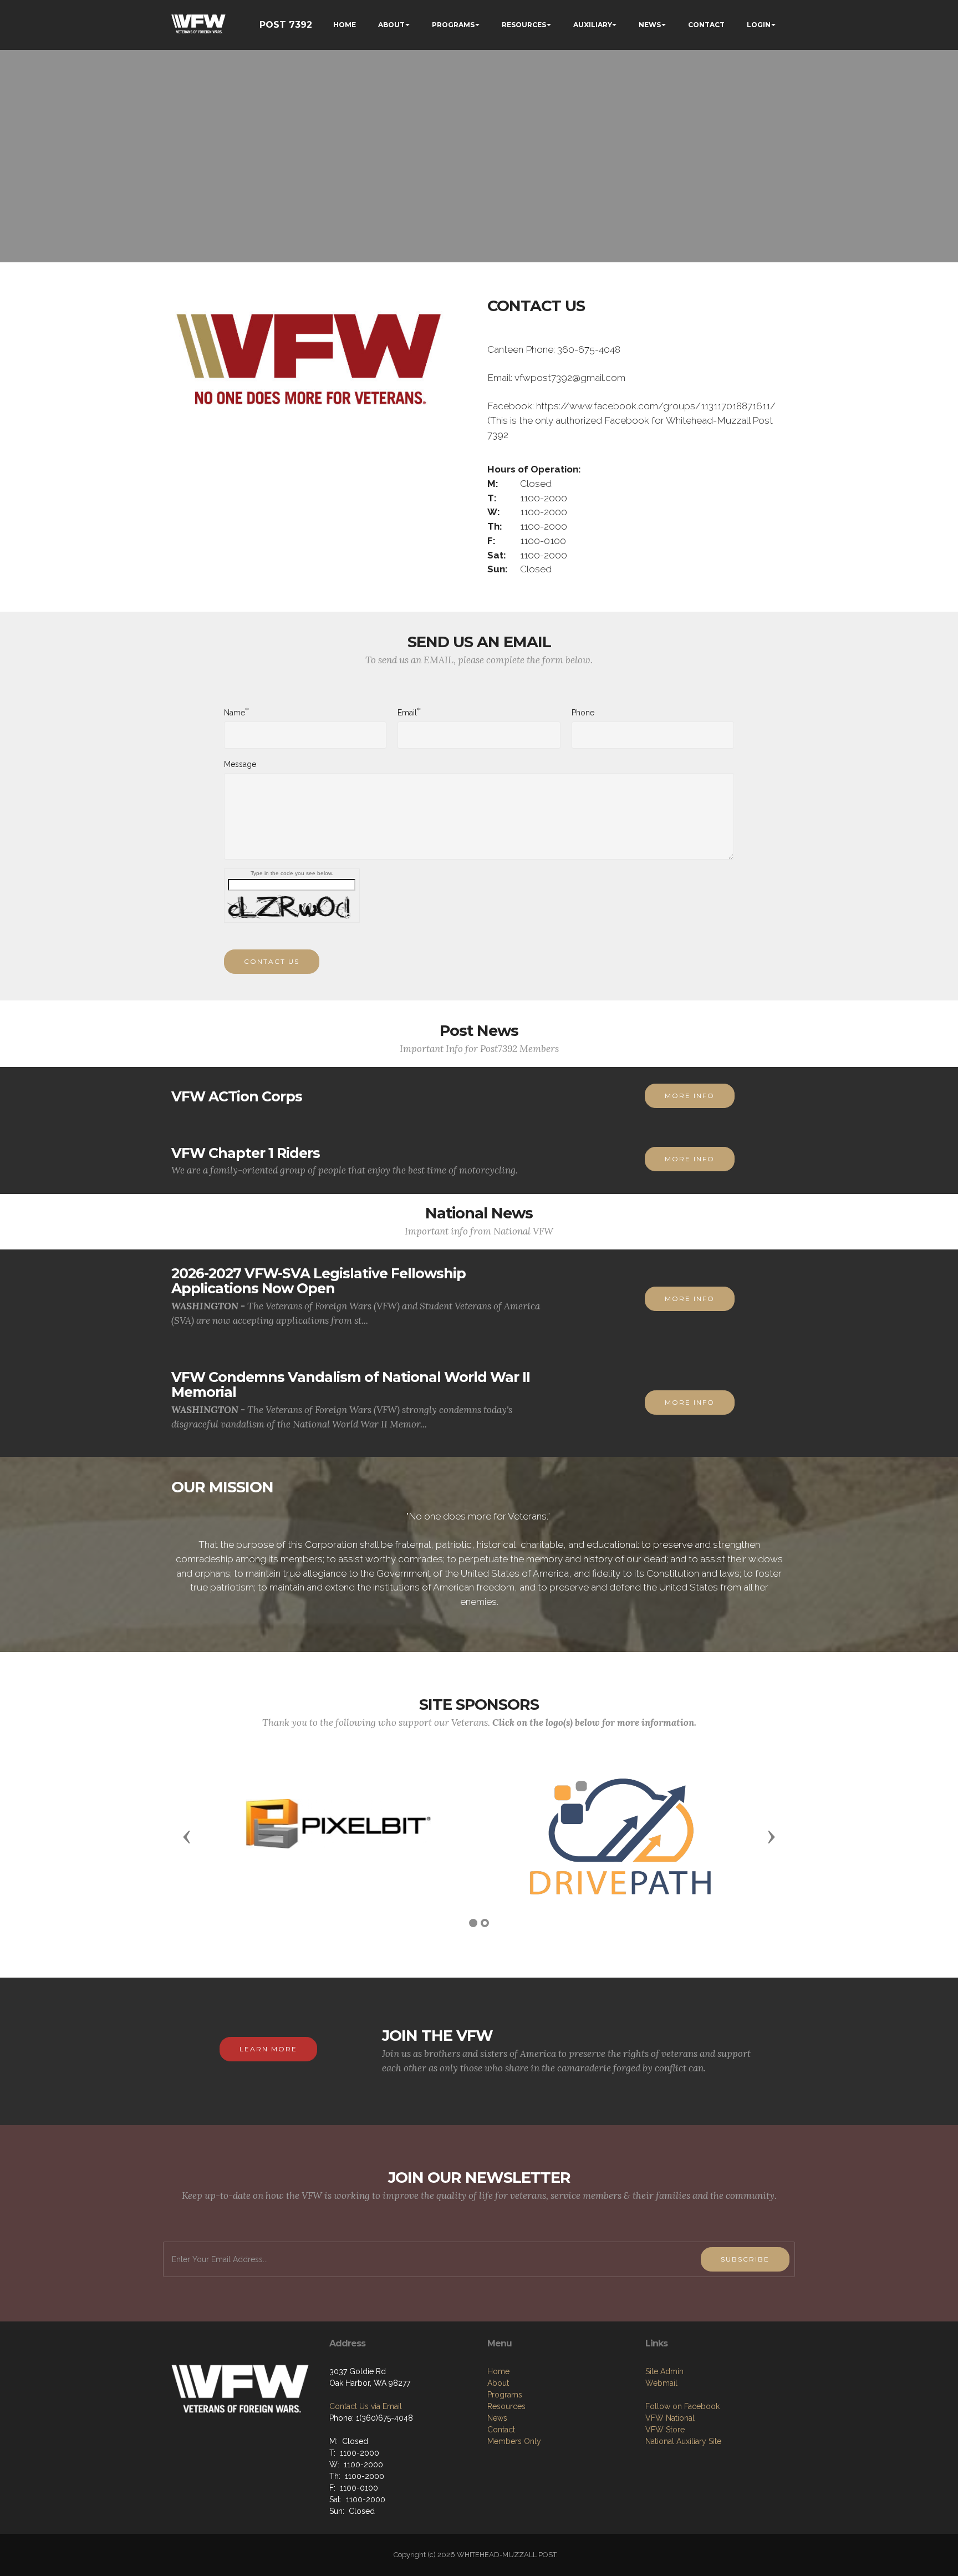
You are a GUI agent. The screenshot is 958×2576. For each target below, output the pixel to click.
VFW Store (665, 2430)
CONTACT (706, 25)
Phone (583, 713)
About (498, 2383)
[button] (187, 1836)
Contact (501, 2430)
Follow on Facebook (682, 2406)
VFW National (670, 2418)
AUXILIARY (593, 25)
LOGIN (759, 25)
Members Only (514, 2441)
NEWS (650, 25)
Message (240, 764)
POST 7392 (286, 25)
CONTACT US (272, 961)
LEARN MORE (268, 2049)
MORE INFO (690, 1096)
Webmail (661, 2383)
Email (407, 712)
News (497, 2418)
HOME (345, 25)
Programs (505, 2395)
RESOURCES (524, 25)
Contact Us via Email (366, 2406)
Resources (506, 2406)
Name (235, 712)
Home (498, 2371)
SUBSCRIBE (745, 2259)
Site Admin (664, 2371)
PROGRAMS (453, 25)
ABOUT (391, 25)
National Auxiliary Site (683, 2441)
